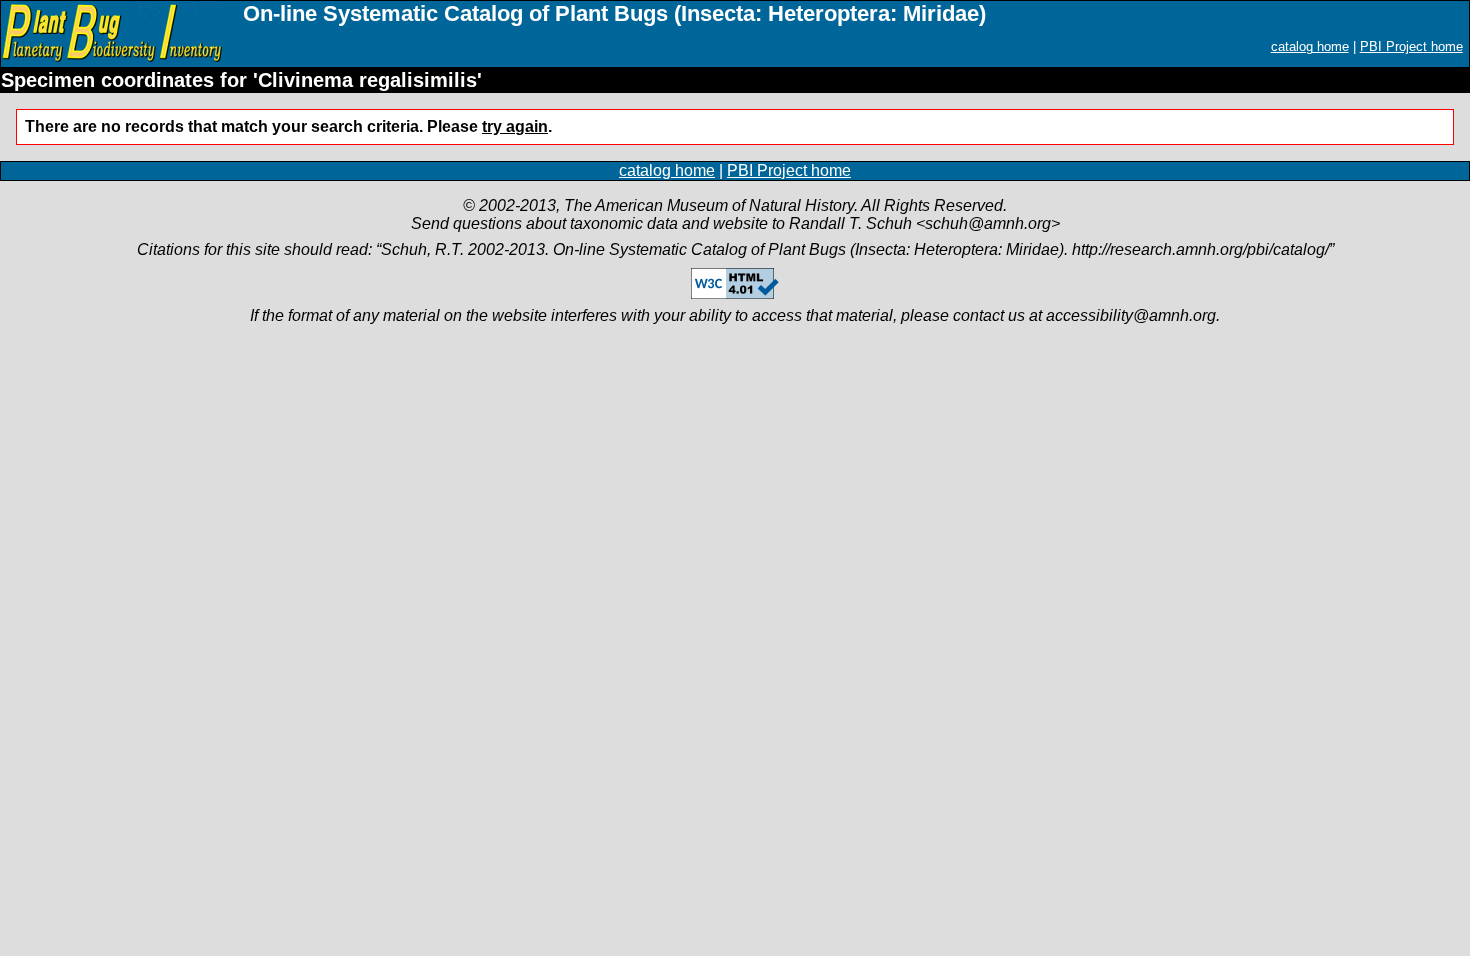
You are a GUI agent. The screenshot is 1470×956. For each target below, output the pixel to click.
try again (515, 126)
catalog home (1310, 46)
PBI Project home (1411, 46)
